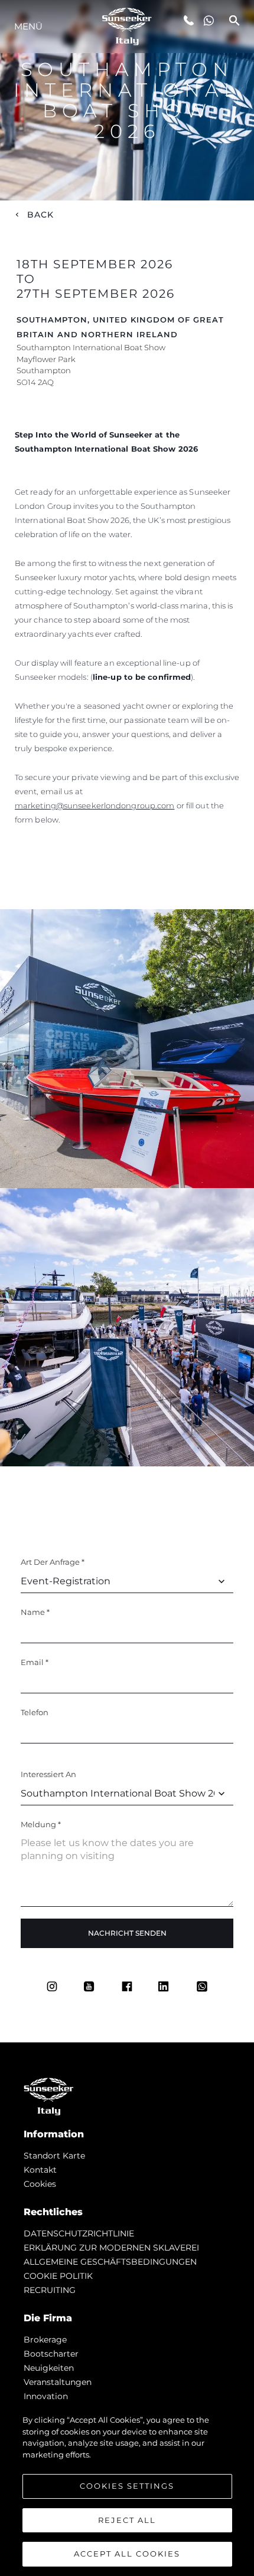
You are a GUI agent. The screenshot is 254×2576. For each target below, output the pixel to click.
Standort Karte (54, 2156)
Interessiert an (48, 1774)
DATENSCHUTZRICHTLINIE (79, 2233)
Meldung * (41, 1824)
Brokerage (45, 2340)
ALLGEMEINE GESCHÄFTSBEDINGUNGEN (110, 2262)
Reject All (127, 2520)
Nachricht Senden (127, 1933)
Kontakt (40, 2170)
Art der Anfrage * (53, 1562)
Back (41, 215)
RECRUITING (50, 2290)
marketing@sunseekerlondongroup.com (95, 805)
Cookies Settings (127, 2486)
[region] (127, 2489)
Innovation (46, 2396)
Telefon (35, 1712)
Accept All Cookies (127, 2554)
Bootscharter (51, 2354)
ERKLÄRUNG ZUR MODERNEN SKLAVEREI (111, 2248)
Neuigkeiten (49, 2368)
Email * (35, 1662)
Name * (35, 1612)
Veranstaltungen (58, 2382)
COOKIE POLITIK (58, 2276)
